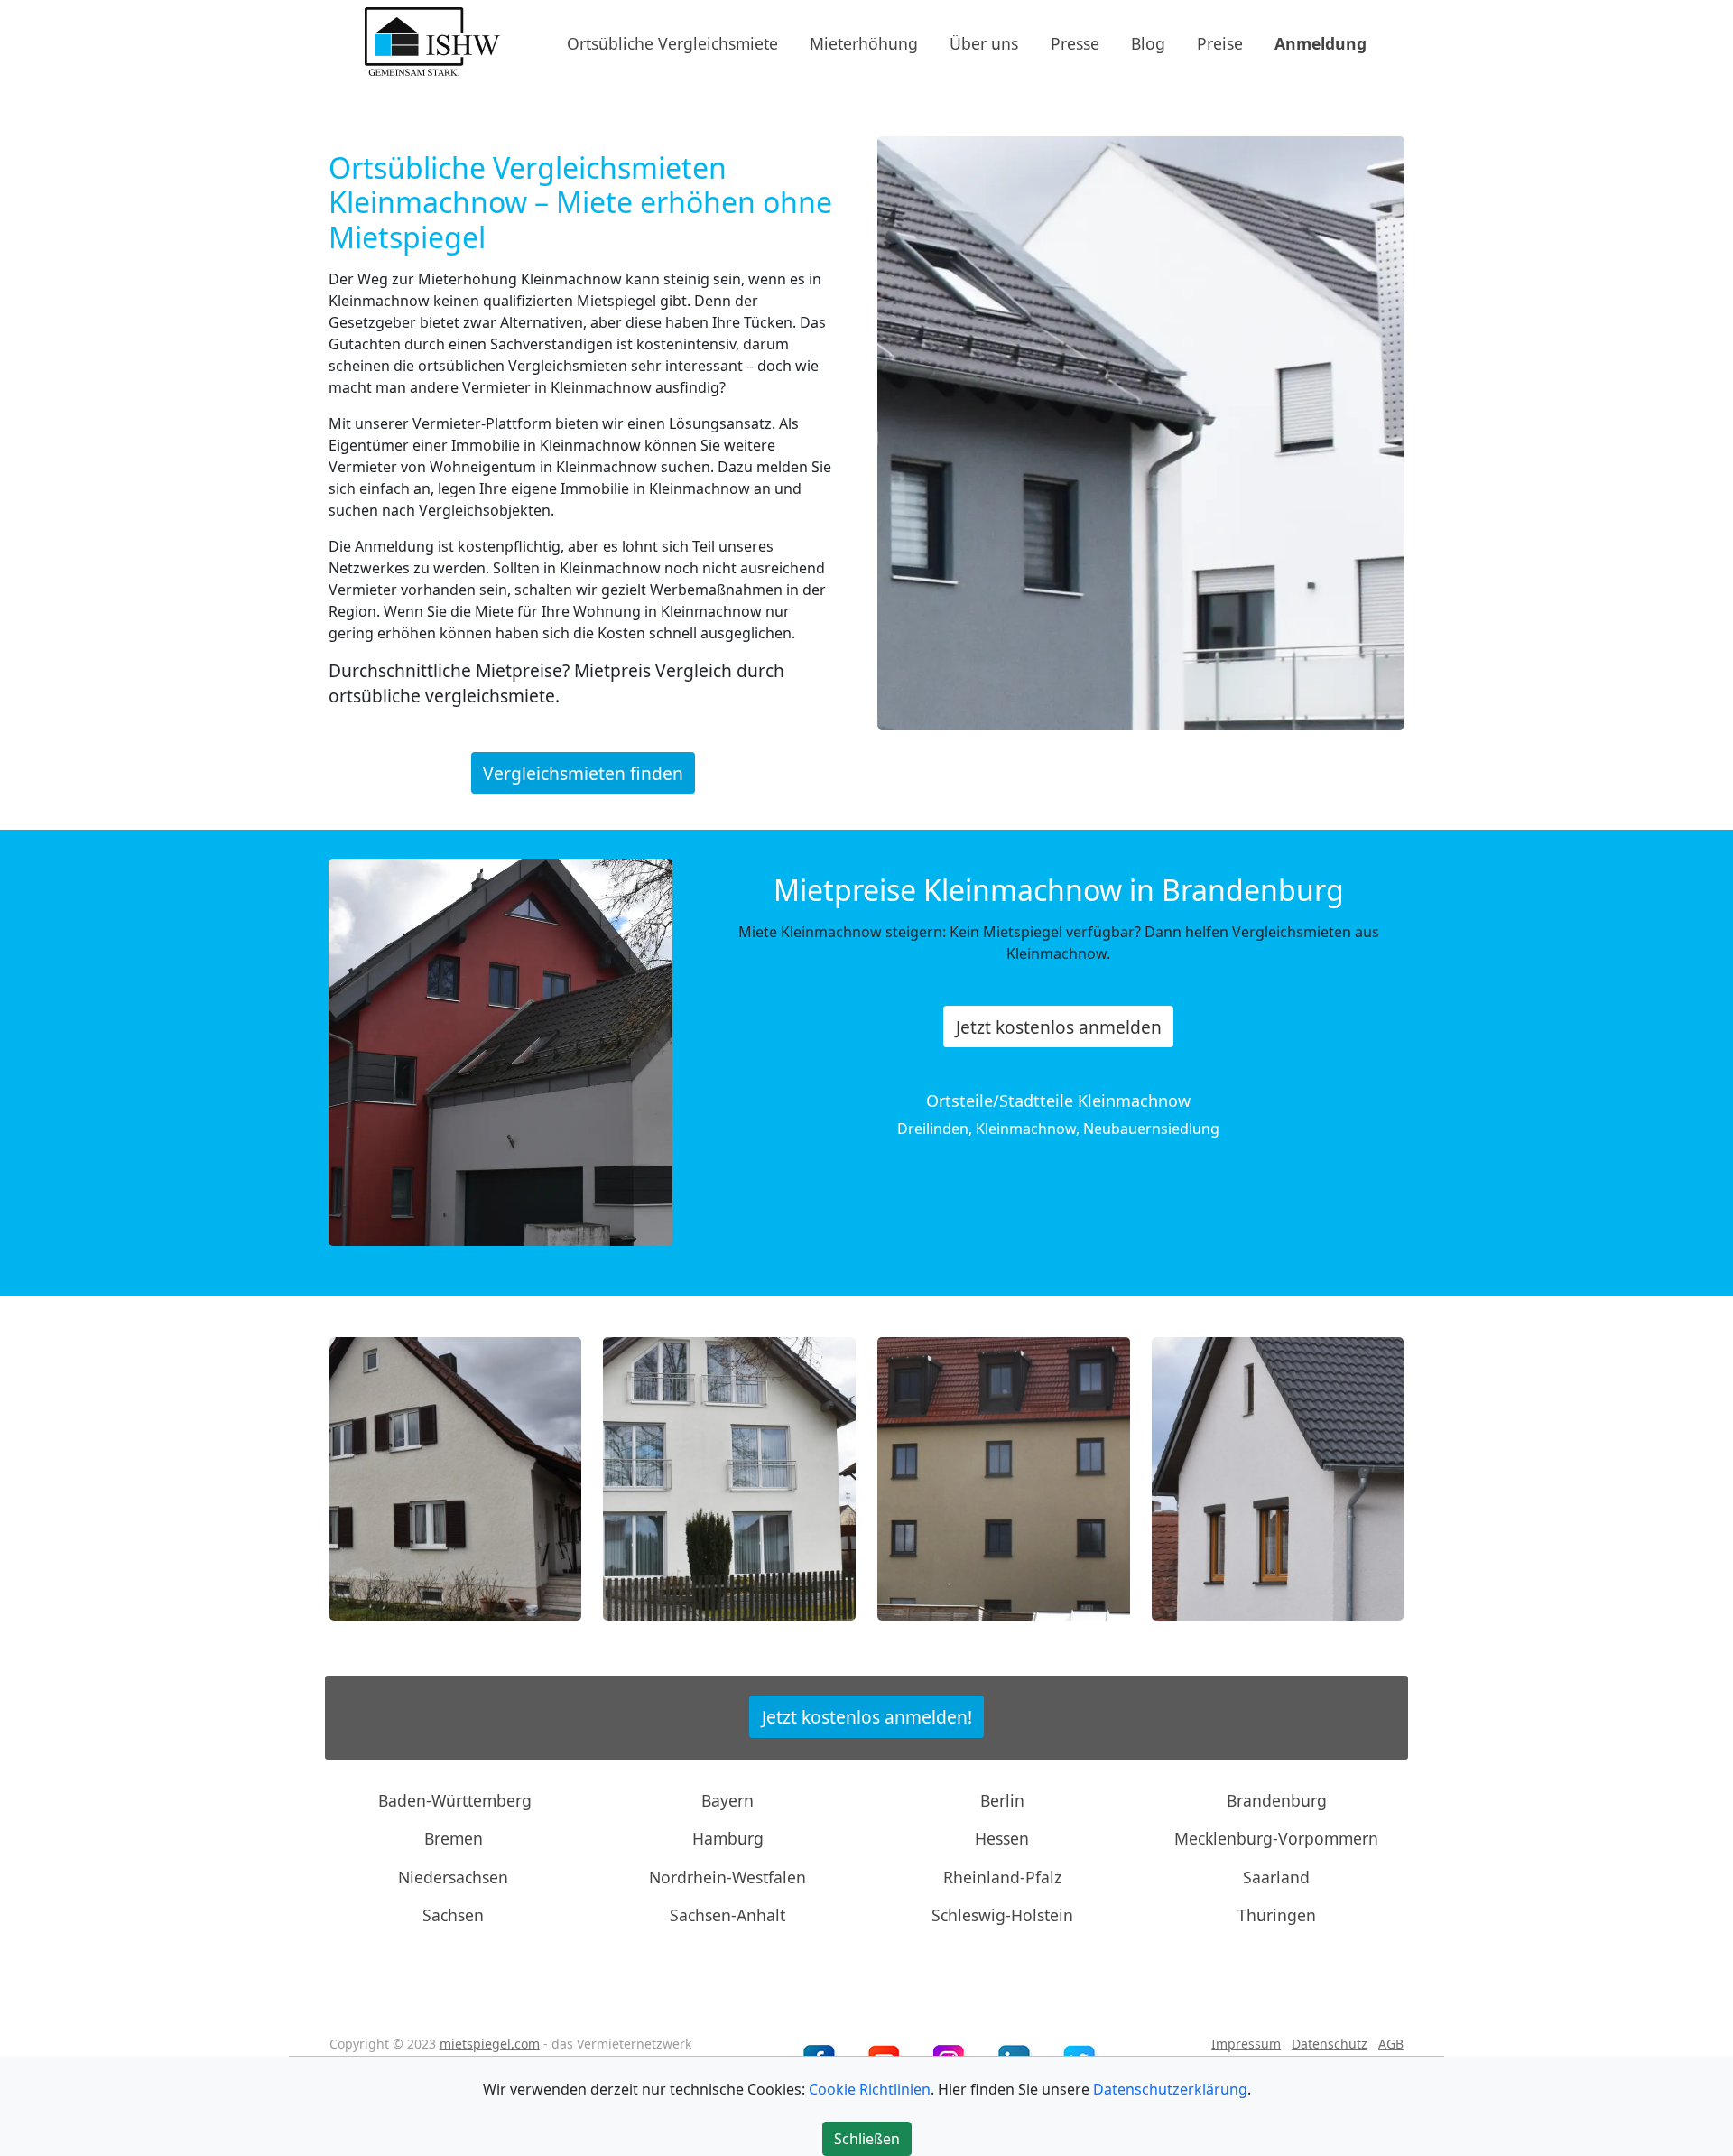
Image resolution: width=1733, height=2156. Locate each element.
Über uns (984, 42)
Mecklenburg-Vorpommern (1276, 1838)
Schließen (867, 2139)
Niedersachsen (453, 1877)
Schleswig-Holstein (1002, 1915)
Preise (1220, 42)
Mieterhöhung (864, 42)
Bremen (454, 1838)
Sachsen (453, 1915)
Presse (1075, 42)
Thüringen (1277, 1915)
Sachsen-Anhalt (727, 1915)
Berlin (1002, 1800)
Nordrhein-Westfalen (727, 1877)
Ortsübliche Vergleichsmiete (672, 42)
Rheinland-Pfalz (1002, 1877)
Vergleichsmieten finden (583, 772)
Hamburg (728, 1838)
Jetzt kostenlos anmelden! (867, 1717)
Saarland (1276, 1877)
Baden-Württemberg (455, 1800)
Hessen (1002, 1838)
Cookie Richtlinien (870, 2089)
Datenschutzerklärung (1170, 2089)
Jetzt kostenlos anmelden (1059, 1027)
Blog (1148, 42)
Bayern (727, 1800)
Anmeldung (1321, 42)
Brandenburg (1277, 1800)
